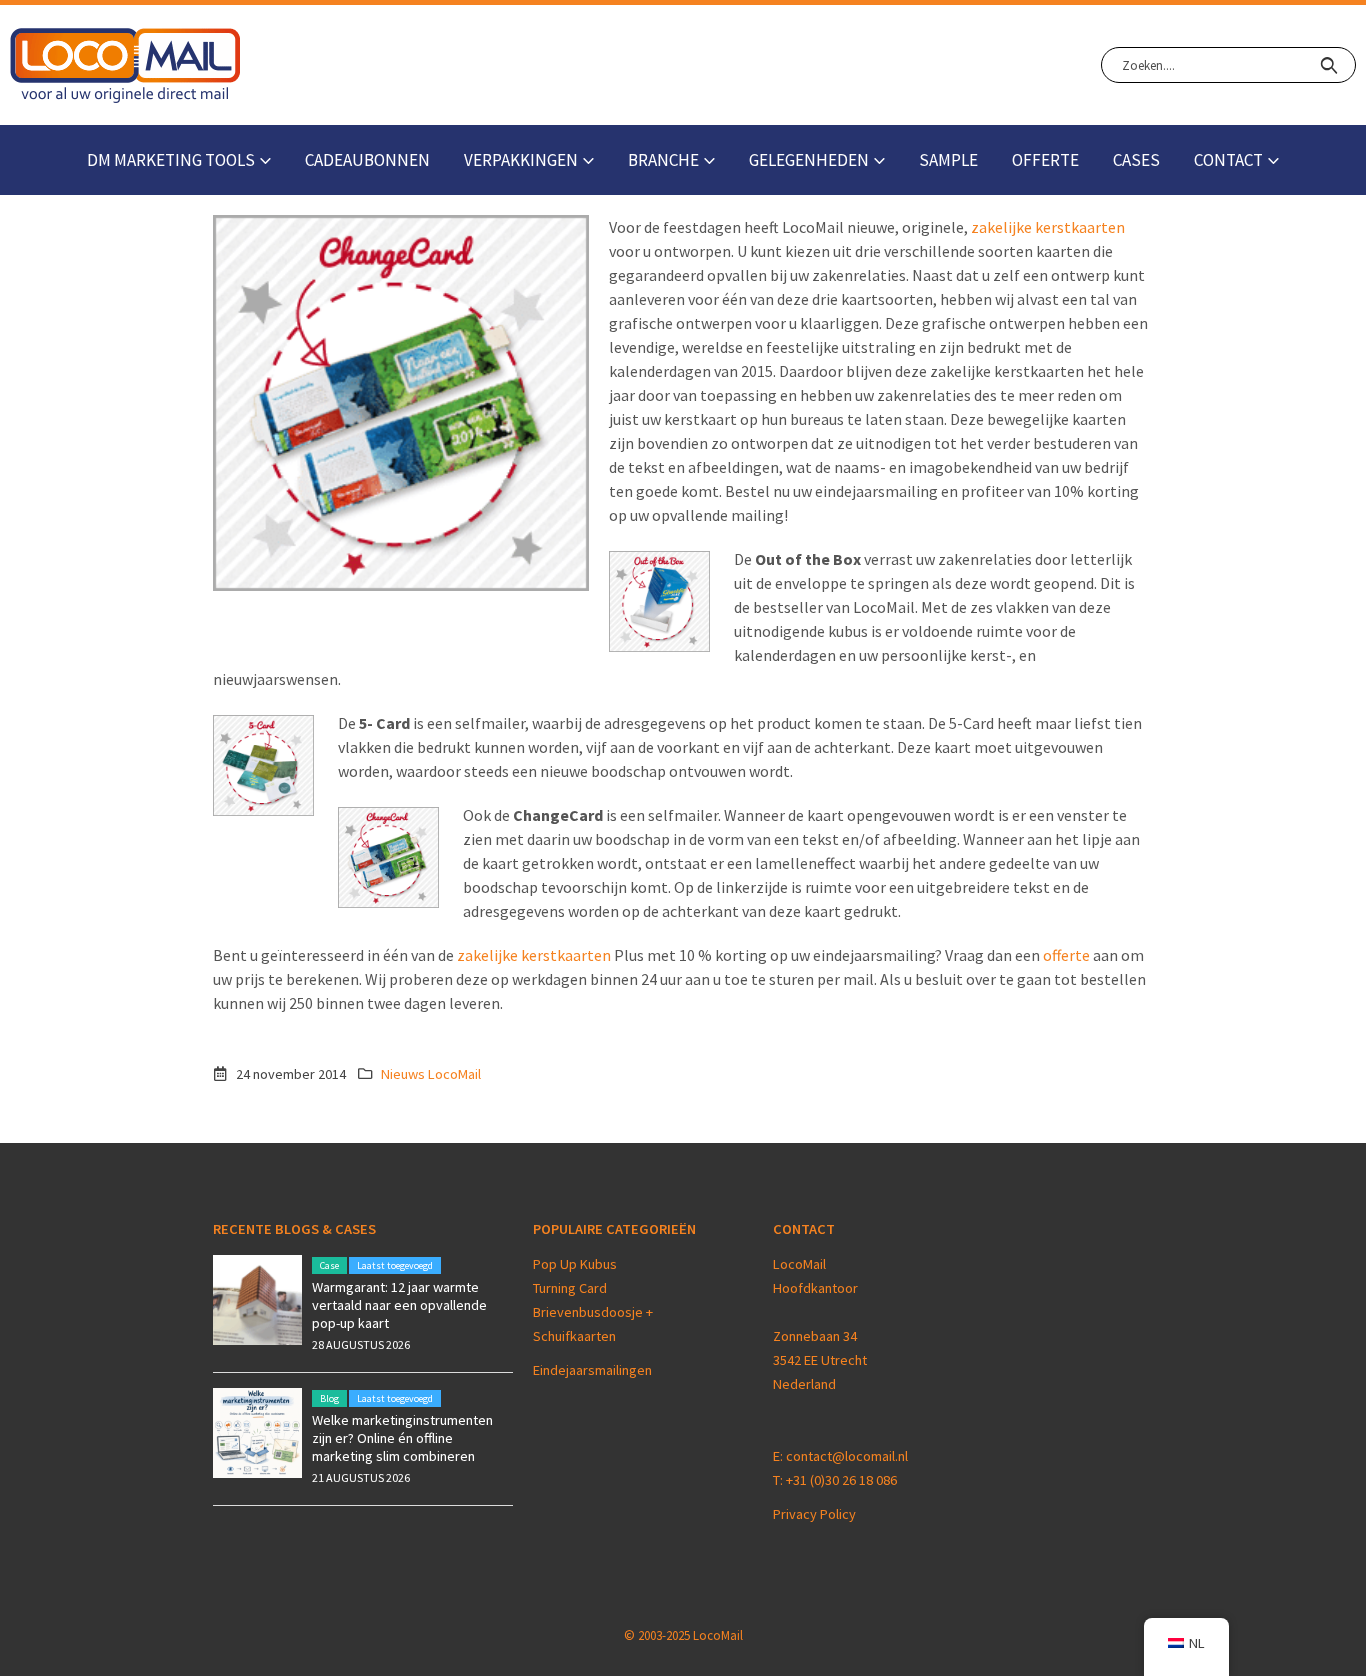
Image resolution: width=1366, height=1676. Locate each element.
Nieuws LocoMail (431, 1074)
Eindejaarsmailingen (592, 1370)
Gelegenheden (809, 160)
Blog (329, 1398)
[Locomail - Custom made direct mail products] (125, 65)
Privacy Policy (814, 1514)
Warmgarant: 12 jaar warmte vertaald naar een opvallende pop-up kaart (399, 1305)
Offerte (1045, 160)
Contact (1228, 160)
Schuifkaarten (574, 1336)
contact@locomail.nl (847, 1456)
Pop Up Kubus (575, 1264)
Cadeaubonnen (367, 160)
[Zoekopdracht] (1328, 65)
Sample (948, 160)
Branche (663, 160)
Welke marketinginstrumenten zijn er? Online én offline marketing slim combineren (402, 1438)
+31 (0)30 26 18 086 (841, 1480)
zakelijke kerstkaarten (1048, 227)
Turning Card (570, 1288)
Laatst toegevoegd (395, 1265)
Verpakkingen (521, 160)
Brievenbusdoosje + (594, 1312)
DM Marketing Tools (171, 160)
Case (329, 1265)
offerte (1066, 955)
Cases (1136, 160)
